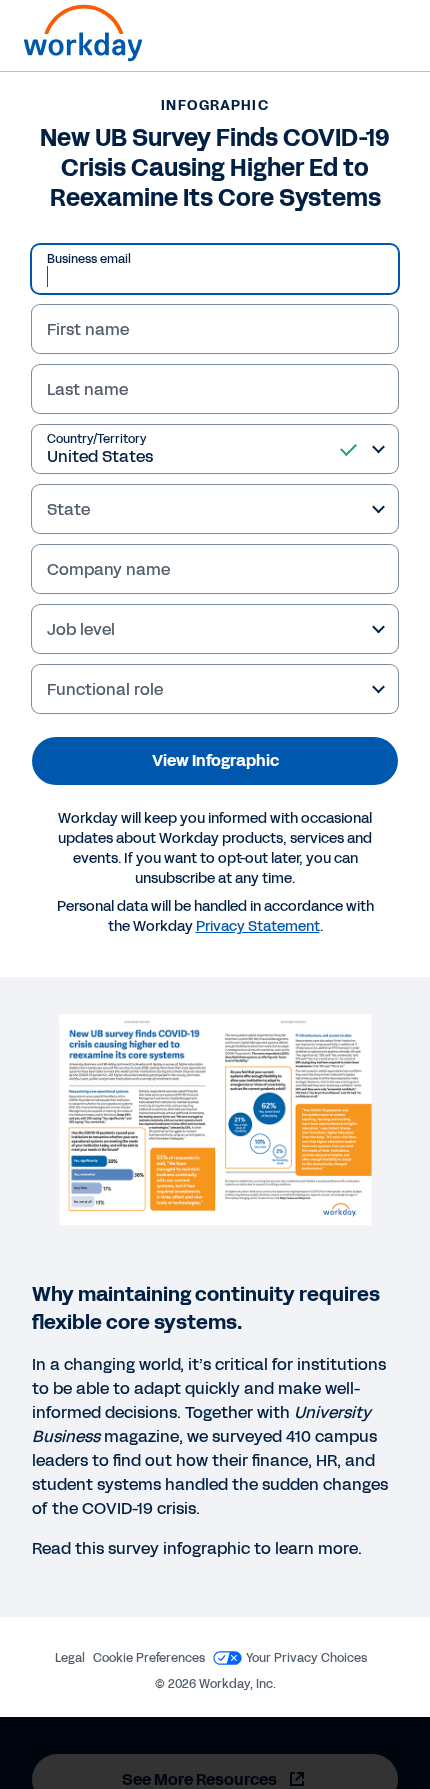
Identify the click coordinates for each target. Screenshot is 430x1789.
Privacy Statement (258, 926)
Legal (70, 1658)
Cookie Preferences (149, 1658)
